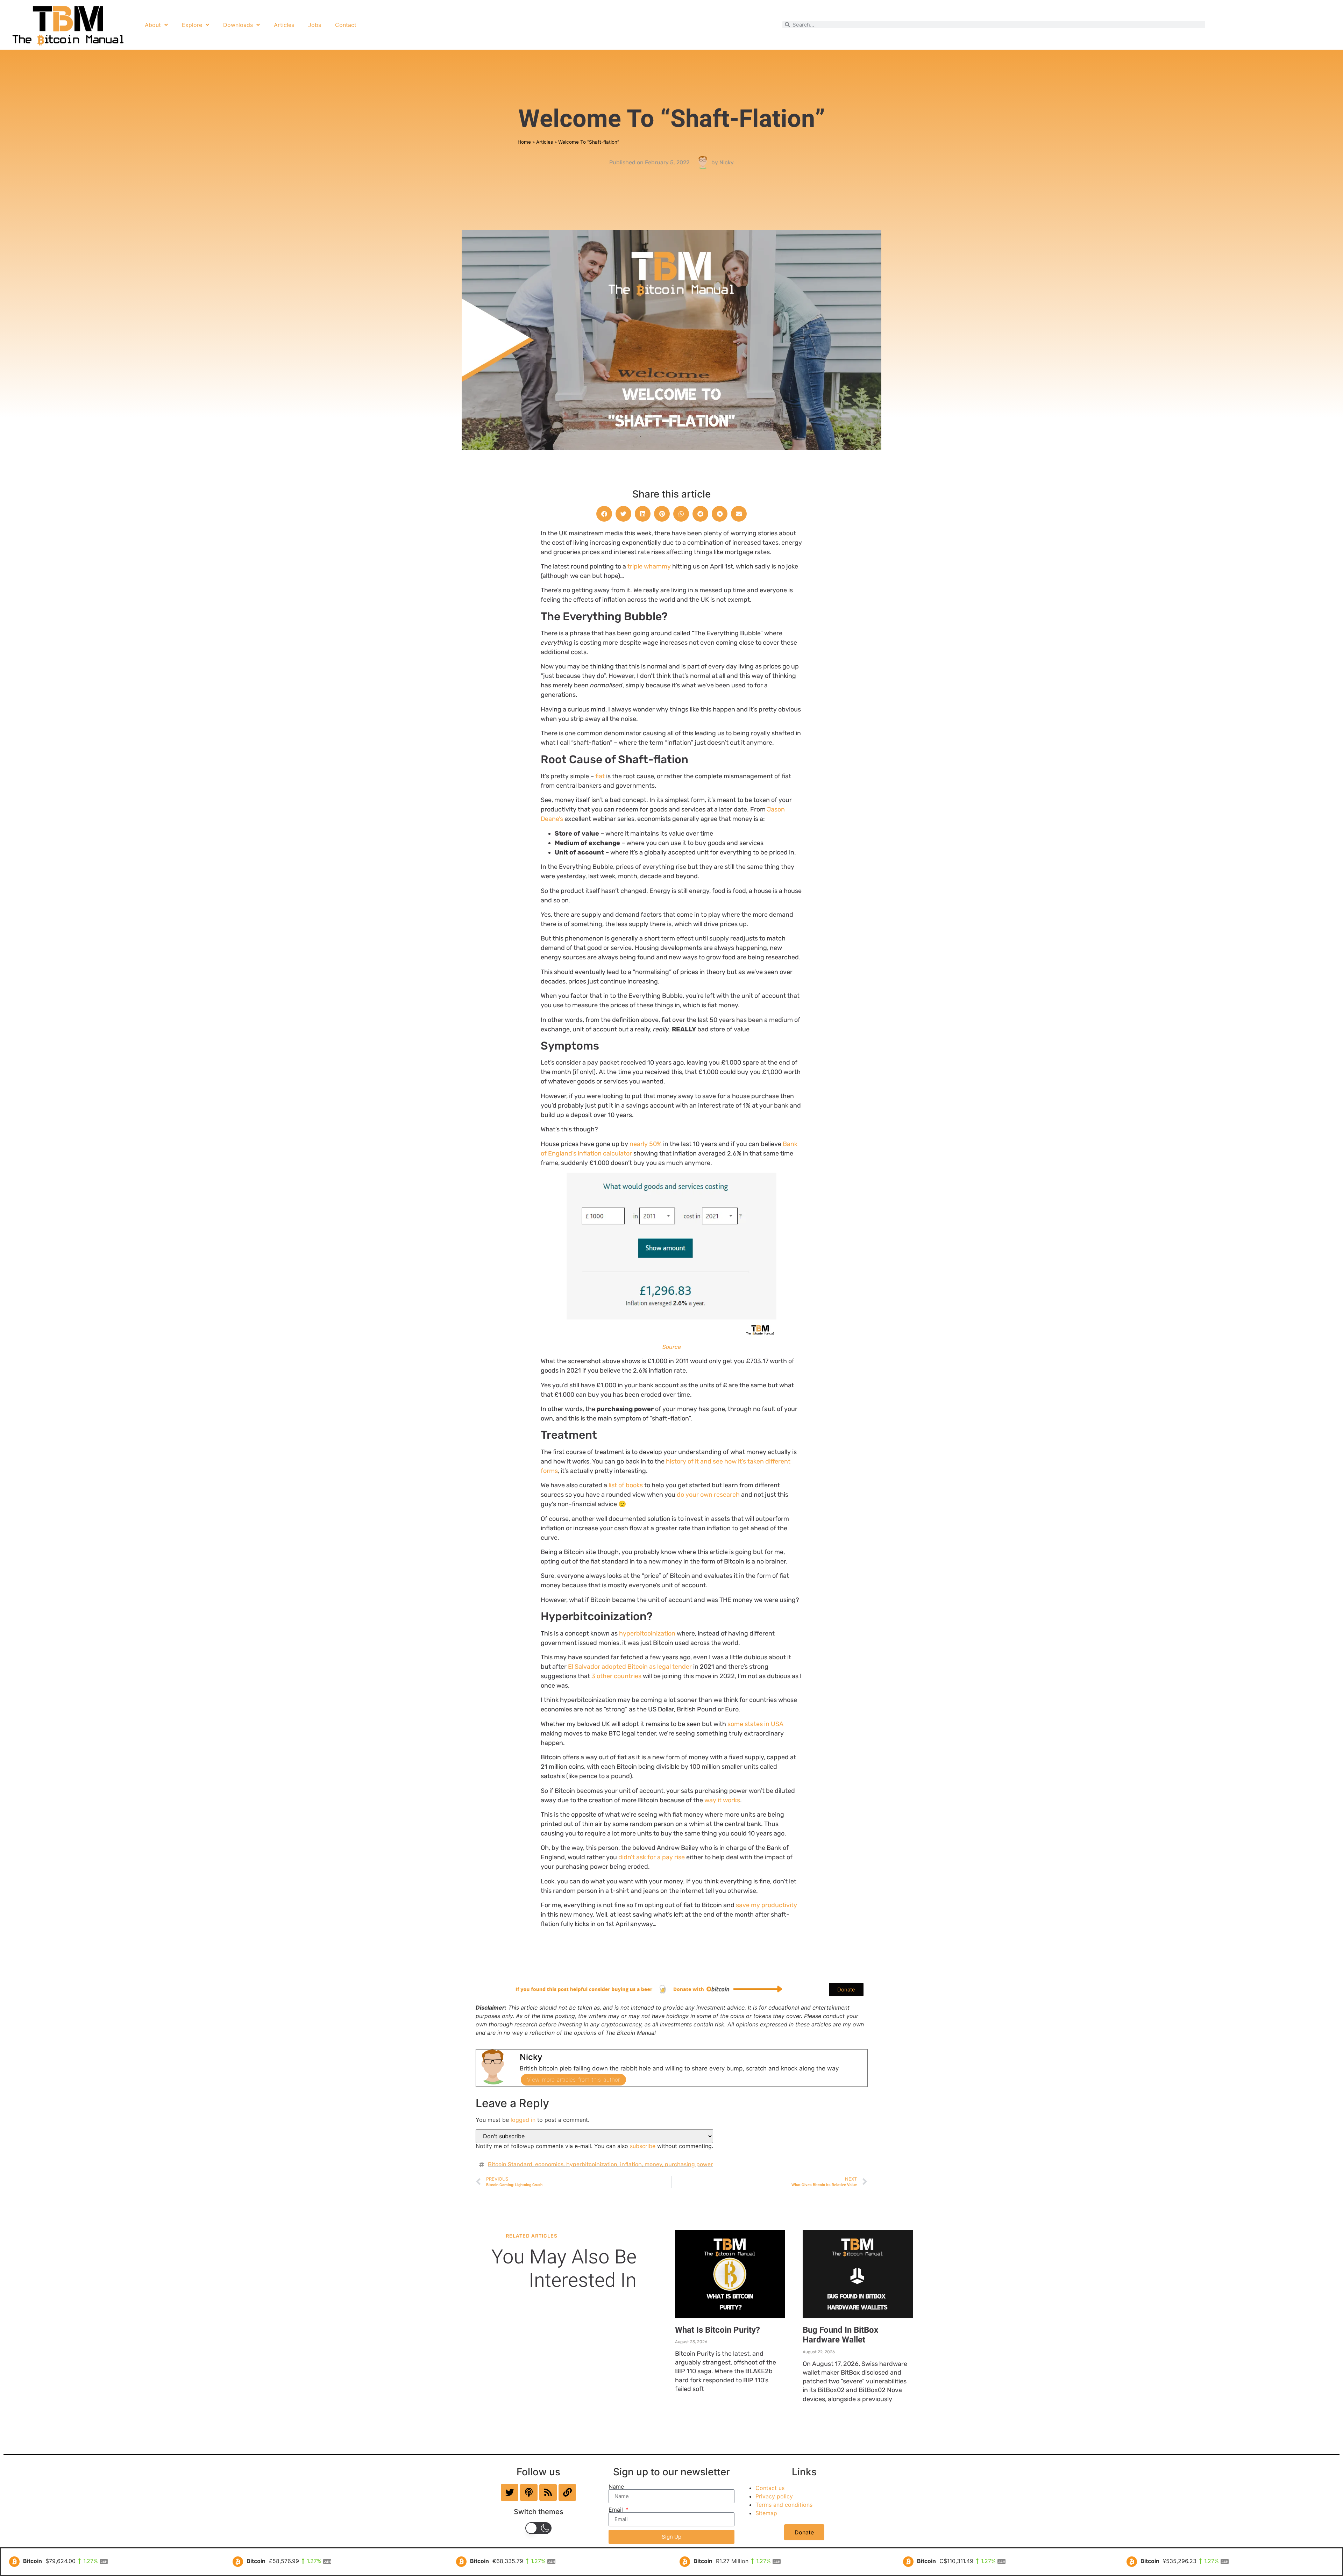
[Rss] (548, 2492)
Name (616, 2486)
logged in (523, 2120)
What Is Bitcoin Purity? (717, 2330)
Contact (346, 25)
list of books (626, 1485)
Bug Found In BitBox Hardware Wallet (840, 2335)
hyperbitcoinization (647, 1633)
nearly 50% (646, 1144)
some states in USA (755, 1724)
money (653, 2164)
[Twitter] (510, 2492)
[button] (604, 514)
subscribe (643, 2146)
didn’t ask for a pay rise (652, 1857)
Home (524, 142)
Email (617, 2510)
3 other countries (616, 1676)
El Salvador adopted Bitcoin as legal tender (630, 1667)
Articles (284, 25)
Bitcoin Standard (510, 2164)
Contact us (770, 2488)
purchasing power (689, 2164)
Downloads (238, 25)
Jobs (315, 25)
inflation (631, 2164)
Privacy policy (774, 2496)
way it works (722, 1800)
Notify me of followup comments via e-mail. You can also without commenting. (594, 2146)
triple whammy (649, 566)
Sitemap (766, 2513)
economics (549, 2164)
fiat (600, 776)
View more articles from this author (573, 2080)
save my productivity (766, 1905)
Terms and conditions (784, 2505)
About (153, 25)
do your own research (708, 1495)
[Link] (567, 2492)
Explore (192, 25)
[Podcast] (529, 2492)
